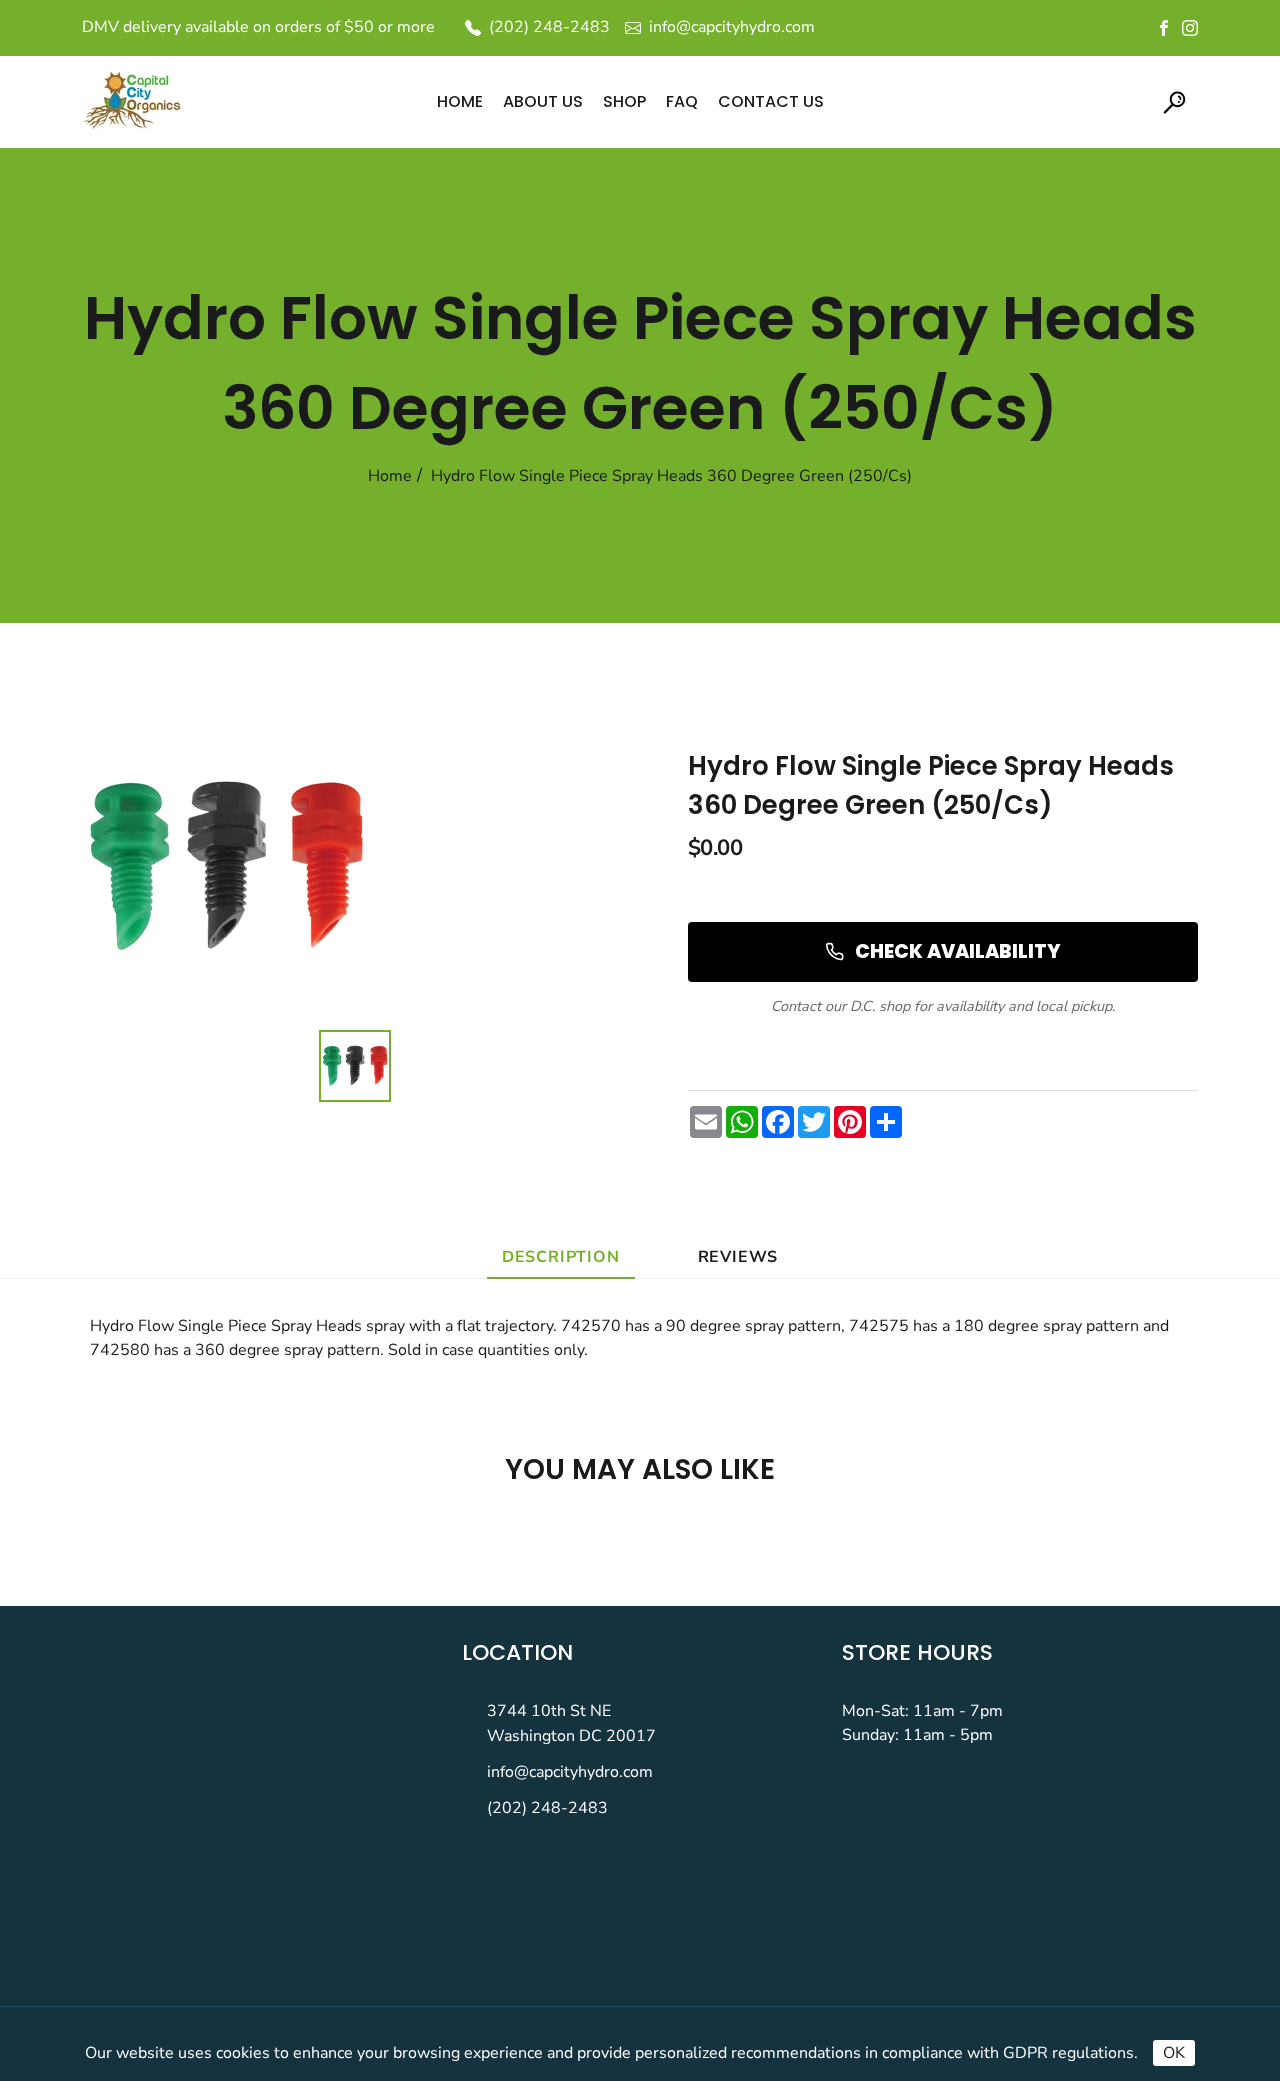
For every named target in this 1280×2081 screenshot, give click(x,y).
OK (1174, 2053)
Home (390, 476)
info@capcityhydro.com (570, 1772)
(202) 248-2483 (547, 1808)
